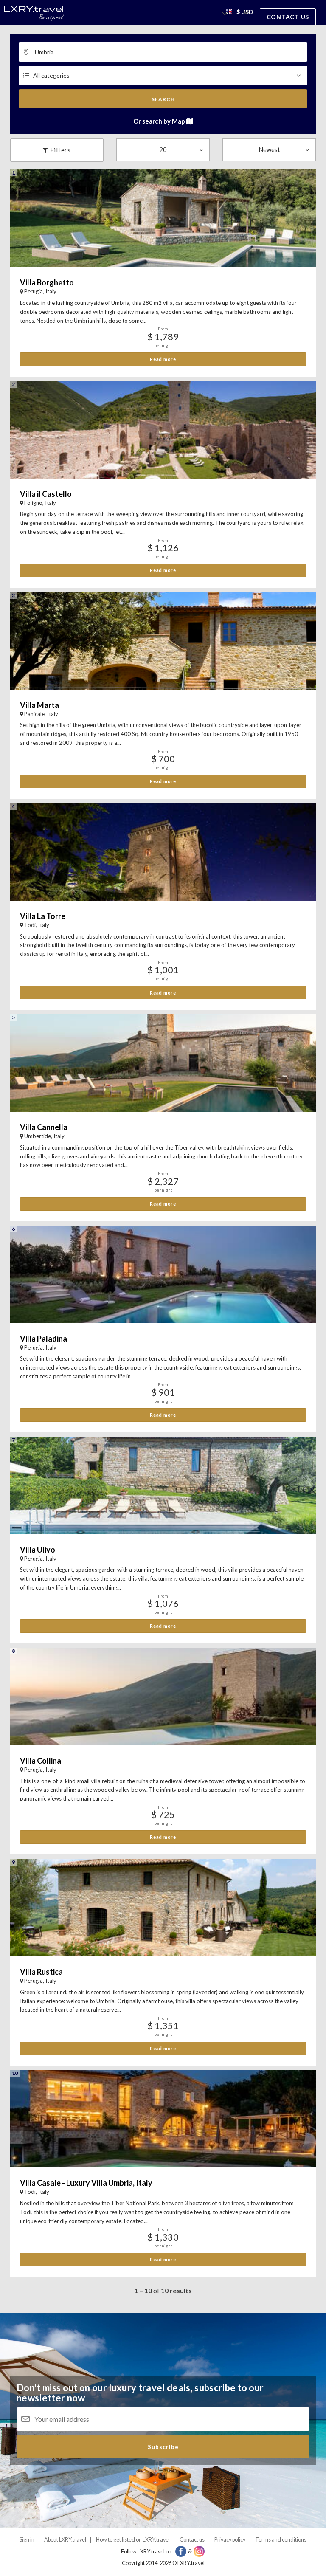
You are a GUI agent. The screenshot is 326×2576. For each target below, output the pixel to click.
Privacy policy (230, 2540)
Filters (60, 150)
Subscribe (163, 2447)
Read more (163, 359)
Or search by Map (160, 121)
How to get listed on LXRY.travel (133, 2540)
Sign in (27, 2540)
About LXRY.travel (65, 2540)
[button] (229, 13)
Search (163, 99)
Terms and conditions (281, 2540)
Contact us (288, 17)
